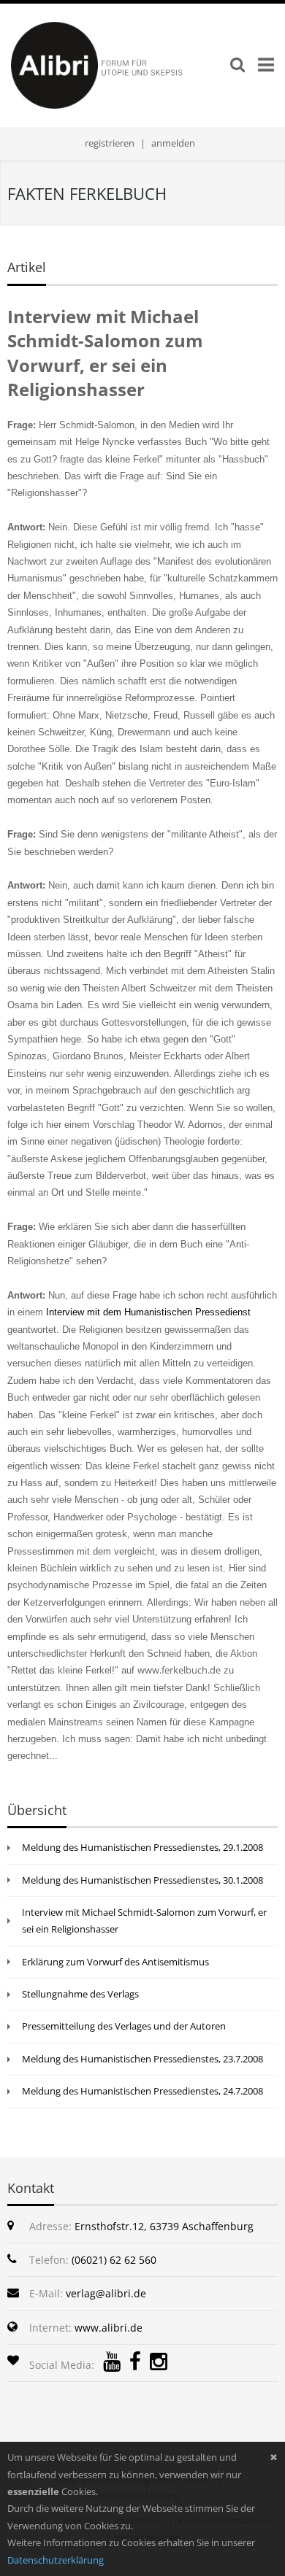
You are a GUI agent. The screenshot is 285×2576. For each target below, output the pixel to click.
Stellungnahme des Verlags (80, 1994)
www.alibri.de (109, 2328)
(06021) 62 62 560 (114, 2260)
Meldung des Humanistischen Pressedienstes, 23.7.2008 (142, 2059)
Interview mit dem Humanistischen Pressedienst (148, 1312)
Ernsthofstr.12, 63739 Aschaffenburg (164, 2226)
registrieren (110, 143)
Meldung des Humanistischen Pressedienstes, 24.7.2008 (142, 2091)
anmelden (173, 143)
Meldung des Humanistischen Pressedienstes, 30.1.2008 (142, 1880)
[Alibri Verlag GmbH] (119, 64)
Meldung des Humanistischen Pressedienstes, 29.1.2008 (142, 1847)
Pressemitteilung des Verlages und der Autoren (124, 2026)
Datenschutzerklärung (56, 2560)
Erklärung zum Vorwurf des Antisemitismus (115, 1962)
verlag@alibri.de (106, 2293)
